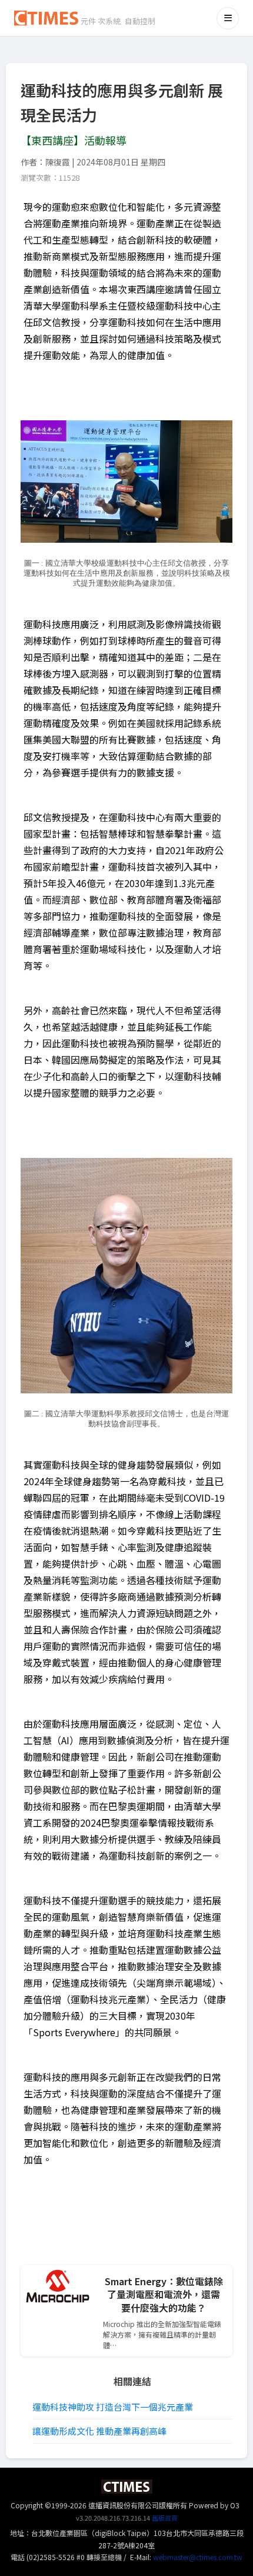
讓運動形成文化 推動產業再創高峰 (99, 2431)
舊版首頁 (165, 2518)
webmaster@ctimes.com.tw (198, 2557)
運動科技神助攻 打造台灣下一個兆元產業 (113, 2407)
